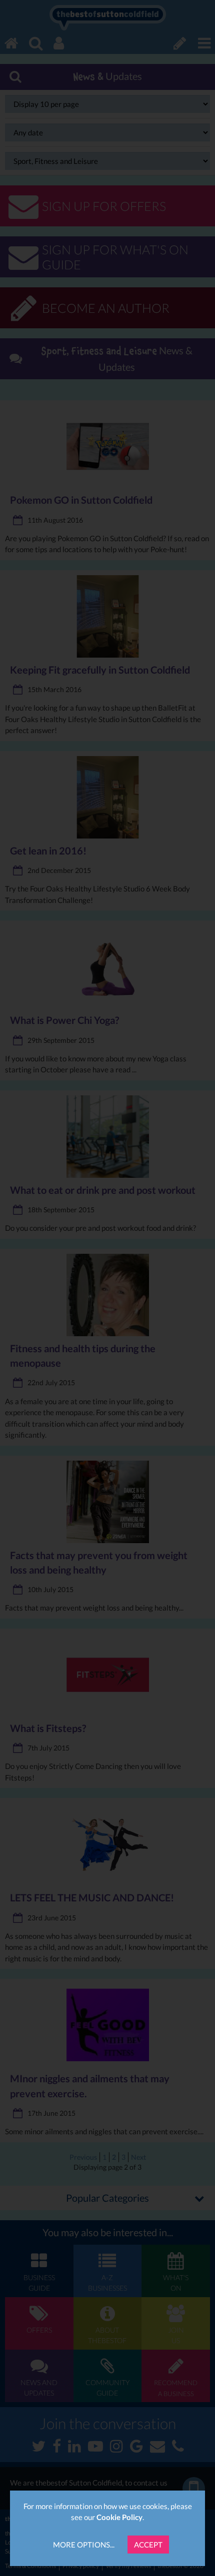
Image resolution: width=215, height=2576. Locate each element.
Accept (148, 2545)
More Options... (84, 2545)
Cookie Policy (119, 2517)
